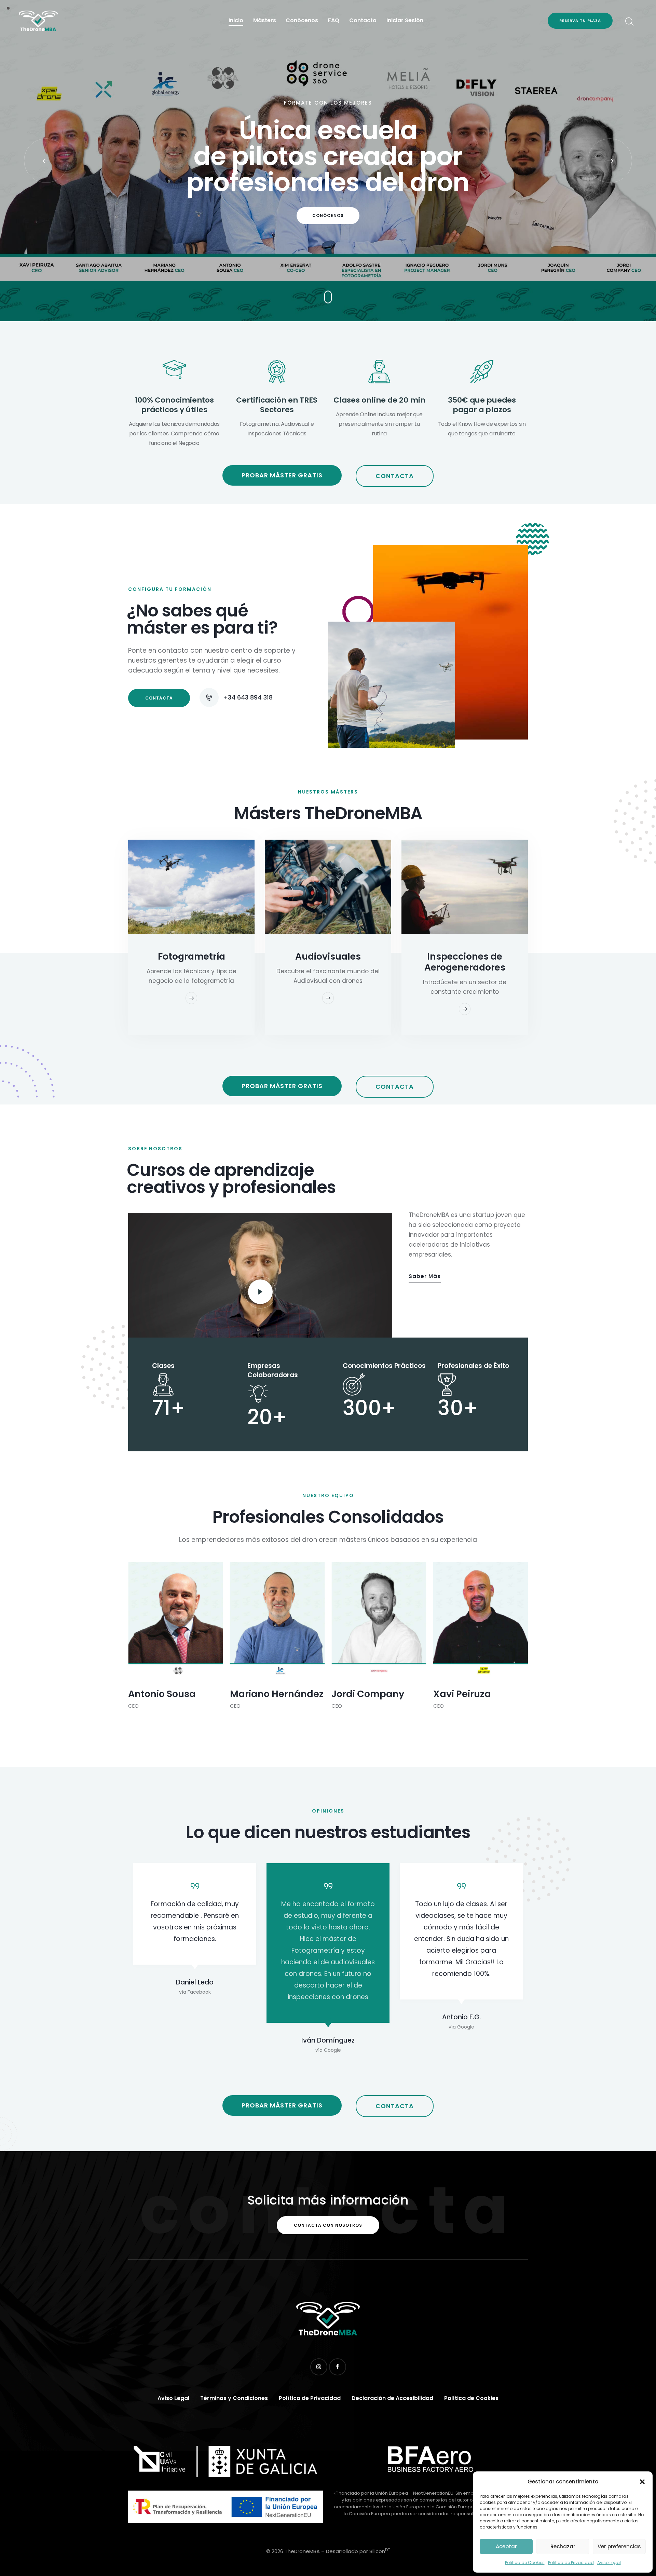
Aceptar (506, 2546)
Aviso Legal (609, 2563)
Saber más (425, 1276)
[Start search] (629, 22)
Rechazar (563, 2546)
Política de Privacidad (571, 2563)
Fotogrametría (192, 957)
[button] (642, 2482)
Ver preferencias (619, 2546)
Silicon (380, 2551)
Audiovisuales (328, 957)
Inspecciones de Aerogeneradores (465, 962)
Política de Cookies (525, 2563)
